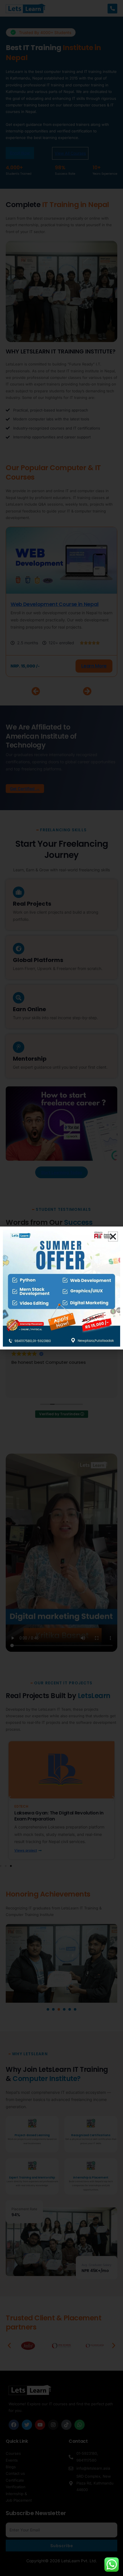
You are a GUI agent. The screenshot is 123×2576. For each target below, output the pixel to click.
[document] (61, 1288)
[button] (113, 1237)
